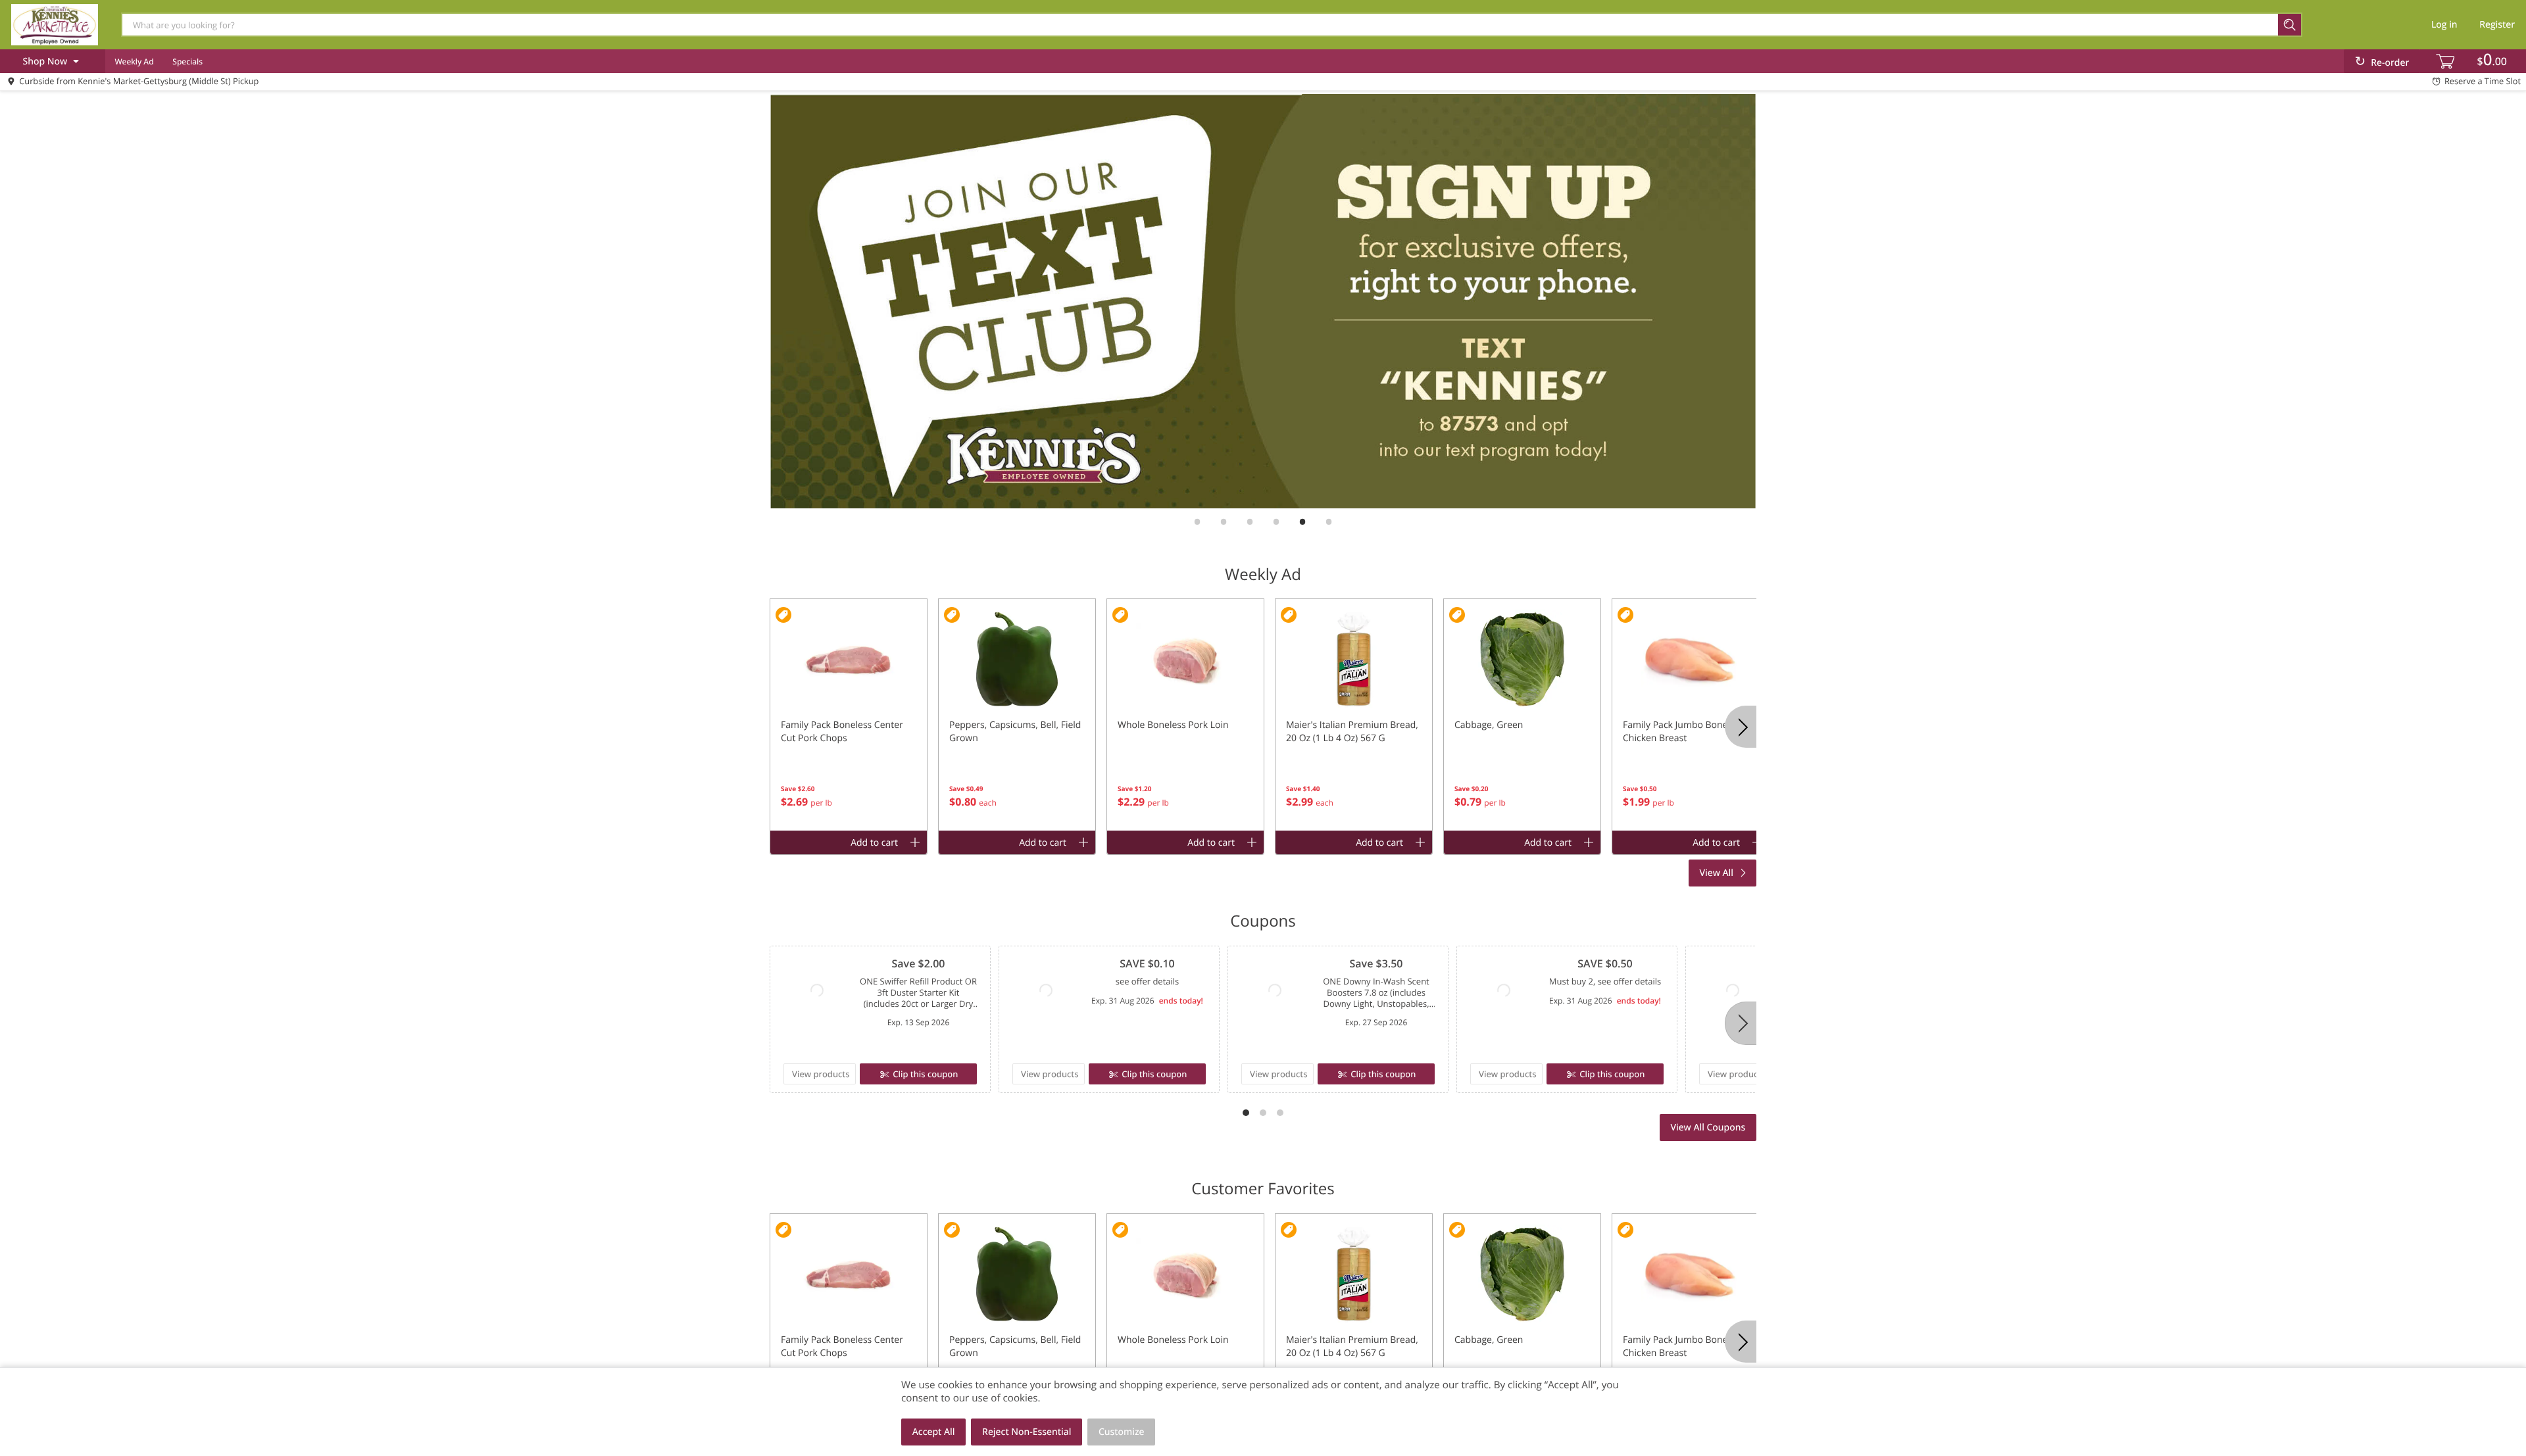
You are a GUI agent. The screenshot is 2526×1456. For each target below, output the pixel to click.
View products (821, 1074)
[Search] (2290, 25)
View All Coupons (1708, 1128)
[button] (849, 715)
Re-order (2390, 63)
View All (1717, 873)
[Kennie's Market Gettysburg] (55, 24)
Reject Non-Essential (1027, 1432)
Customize (1122, 1432)
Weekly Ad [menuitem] (134, 61)
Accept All (934, 1432)
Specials (187, 61)
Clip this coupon (925, 1074)
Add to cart (874, 843)
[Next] (1741, 1023)
